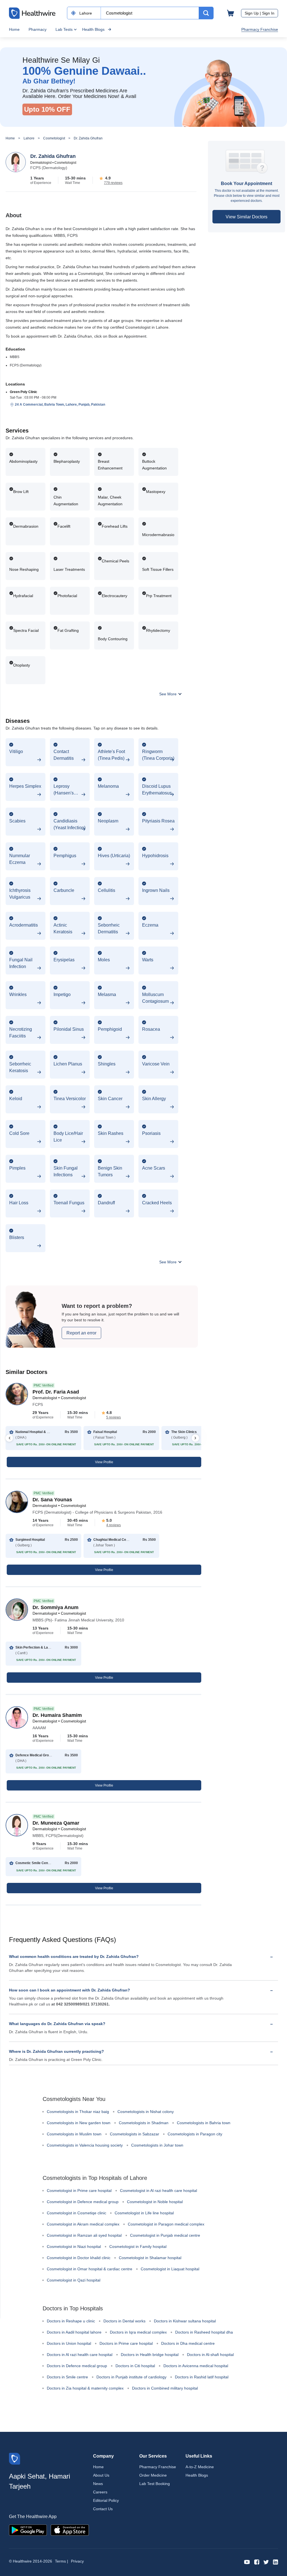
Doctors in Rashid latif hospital (202, 2377)
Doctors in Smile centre (67, 2377)
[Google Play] (28, 2530)
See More (168, 694)
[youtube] (247, 2562)
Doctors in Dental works (124, 2321)
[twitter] (266, 2562)
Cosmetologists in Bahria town (204, 2123)
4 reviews (114, 1525)
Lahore (29, 138)
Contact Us (103, 2509)
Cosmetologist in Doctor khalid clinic (79, 2258)
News (98, 2484)
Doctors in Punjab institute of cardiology (131, 2377)
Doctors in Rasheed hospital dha (204, 2332)
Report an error (81, 1333)
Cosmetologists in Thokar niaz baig (78, 2112)
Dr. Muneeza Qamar (56, 1823)
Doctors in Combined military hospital (165, 2388)
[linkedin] (276, 2562)
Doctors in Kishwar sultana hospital (185, 2321)
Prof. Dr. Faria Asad (56, 1392)
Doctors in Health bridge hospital (150, 2355)
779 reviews (113, 183)
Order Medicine (153, 2475)
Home (14, 29)
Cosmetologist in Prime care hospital (79, 2191)
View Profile (104, 1462)
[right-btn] (195, 1438)
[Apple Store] (70, 2530)
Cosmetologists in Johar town (157, 2145)
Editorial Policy (106, 2500)
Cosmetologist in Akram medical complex (83, 2224)
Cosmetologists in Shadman (144, 2123)
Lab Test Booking (155, 2484)
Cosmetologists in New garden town (79, 2123)
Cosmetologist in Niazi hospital (74, 2247)
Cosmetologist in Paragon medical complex (166, 2224)
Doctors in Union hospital (69, 2343)
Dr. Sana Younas (52, 1500)
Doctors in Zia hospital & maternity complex (85, 2388)
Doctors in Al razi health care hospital (80, 2355)
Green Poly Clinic (24, 392)
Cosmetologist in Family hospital (138, 2247)
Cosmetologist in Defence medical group (83, 2202)
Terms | (62, 2561)
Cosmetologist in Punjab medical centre (165, 2235)
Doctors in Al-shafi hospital (210, 2355)
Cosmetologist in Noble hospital (155, 2202)
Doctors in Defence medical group (77, 2366)
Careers (100, 2492)
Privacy (77, 2561)
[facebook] (257, 2562)
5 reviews (114, 1417)
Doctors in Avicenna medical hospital (196, 2366)
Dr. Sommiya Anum (55, 1607)
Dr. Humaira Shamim (57, 1715)
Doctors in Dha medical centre (188, 2343)
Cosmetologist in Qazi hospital (74, 2280)
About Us (101, 2475)
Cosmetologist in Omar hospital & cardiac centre (90, 2269)
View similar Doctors (247, 217)
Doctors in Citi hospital (135, 2366)
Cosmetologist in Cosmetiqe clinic (77, 2213)
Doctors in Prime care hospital (126, 2343)
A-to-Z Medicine (200, 2467)
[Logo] (15, 2458)
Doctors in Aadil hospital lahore (74, 2332)
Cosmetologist (54, 138)
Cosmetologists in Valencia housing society (85, 2145)
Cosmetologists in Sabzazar (135, 2134)
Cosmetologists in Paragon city (195, 2134)
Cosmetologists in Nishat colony (146, 2112)
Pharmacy (38, 29)
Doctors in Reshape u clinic (71, 2321)
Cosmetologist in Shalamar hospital (150, 2258)
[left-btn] (9, 1438)
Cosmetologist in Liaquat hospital (170, 2269)
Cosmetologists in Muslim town (74, 2134)
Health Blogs (93, 29)
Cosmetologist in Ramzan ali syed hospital (84, 2235)
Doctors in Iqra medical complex (138, 2332)
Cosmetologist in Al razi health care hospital (158, 2191)
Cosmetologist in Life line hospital (144, 2213)
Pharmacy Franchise (260, 29)
